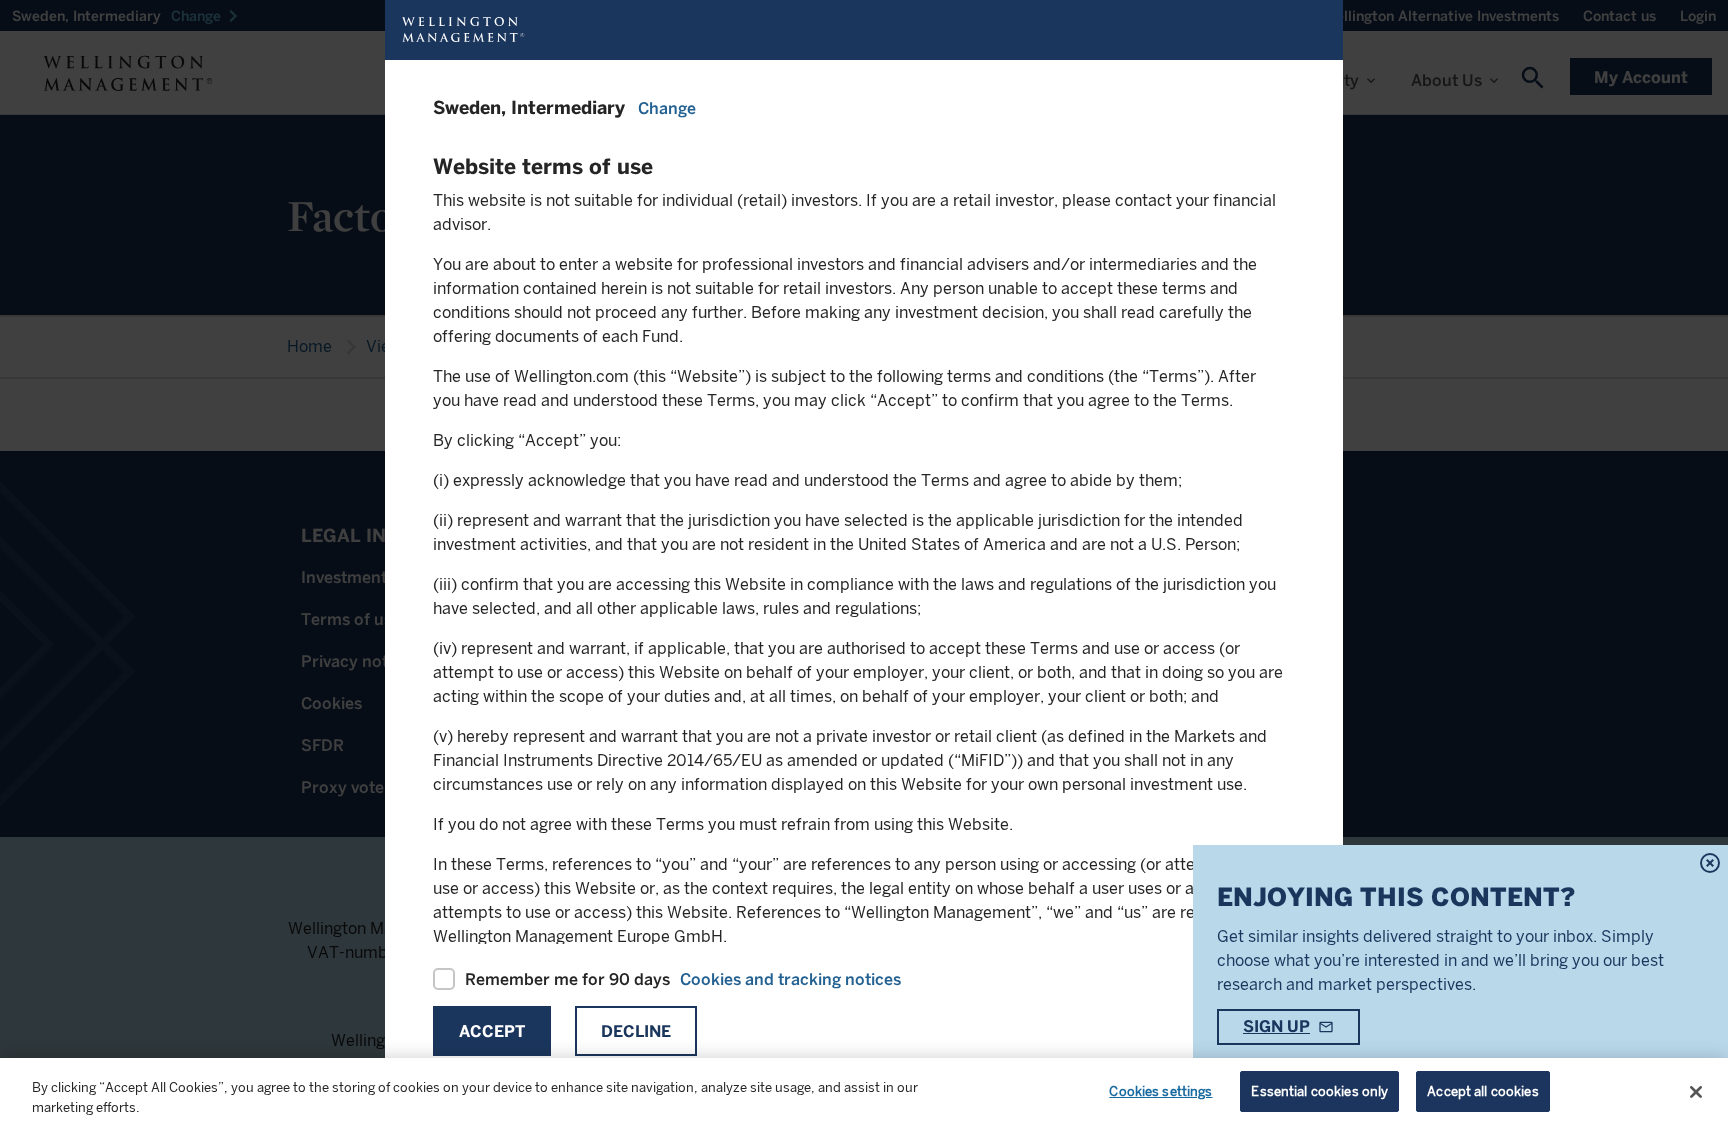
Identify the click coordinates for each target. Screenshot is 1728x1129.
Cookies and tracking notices (790, 979)
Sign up (1276, 1026)
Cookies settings (1160, 1091)
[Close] (1696, 1092)
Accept (492, 1031)
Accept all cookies (1482, 1091)
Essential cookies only (1319, 1091)
